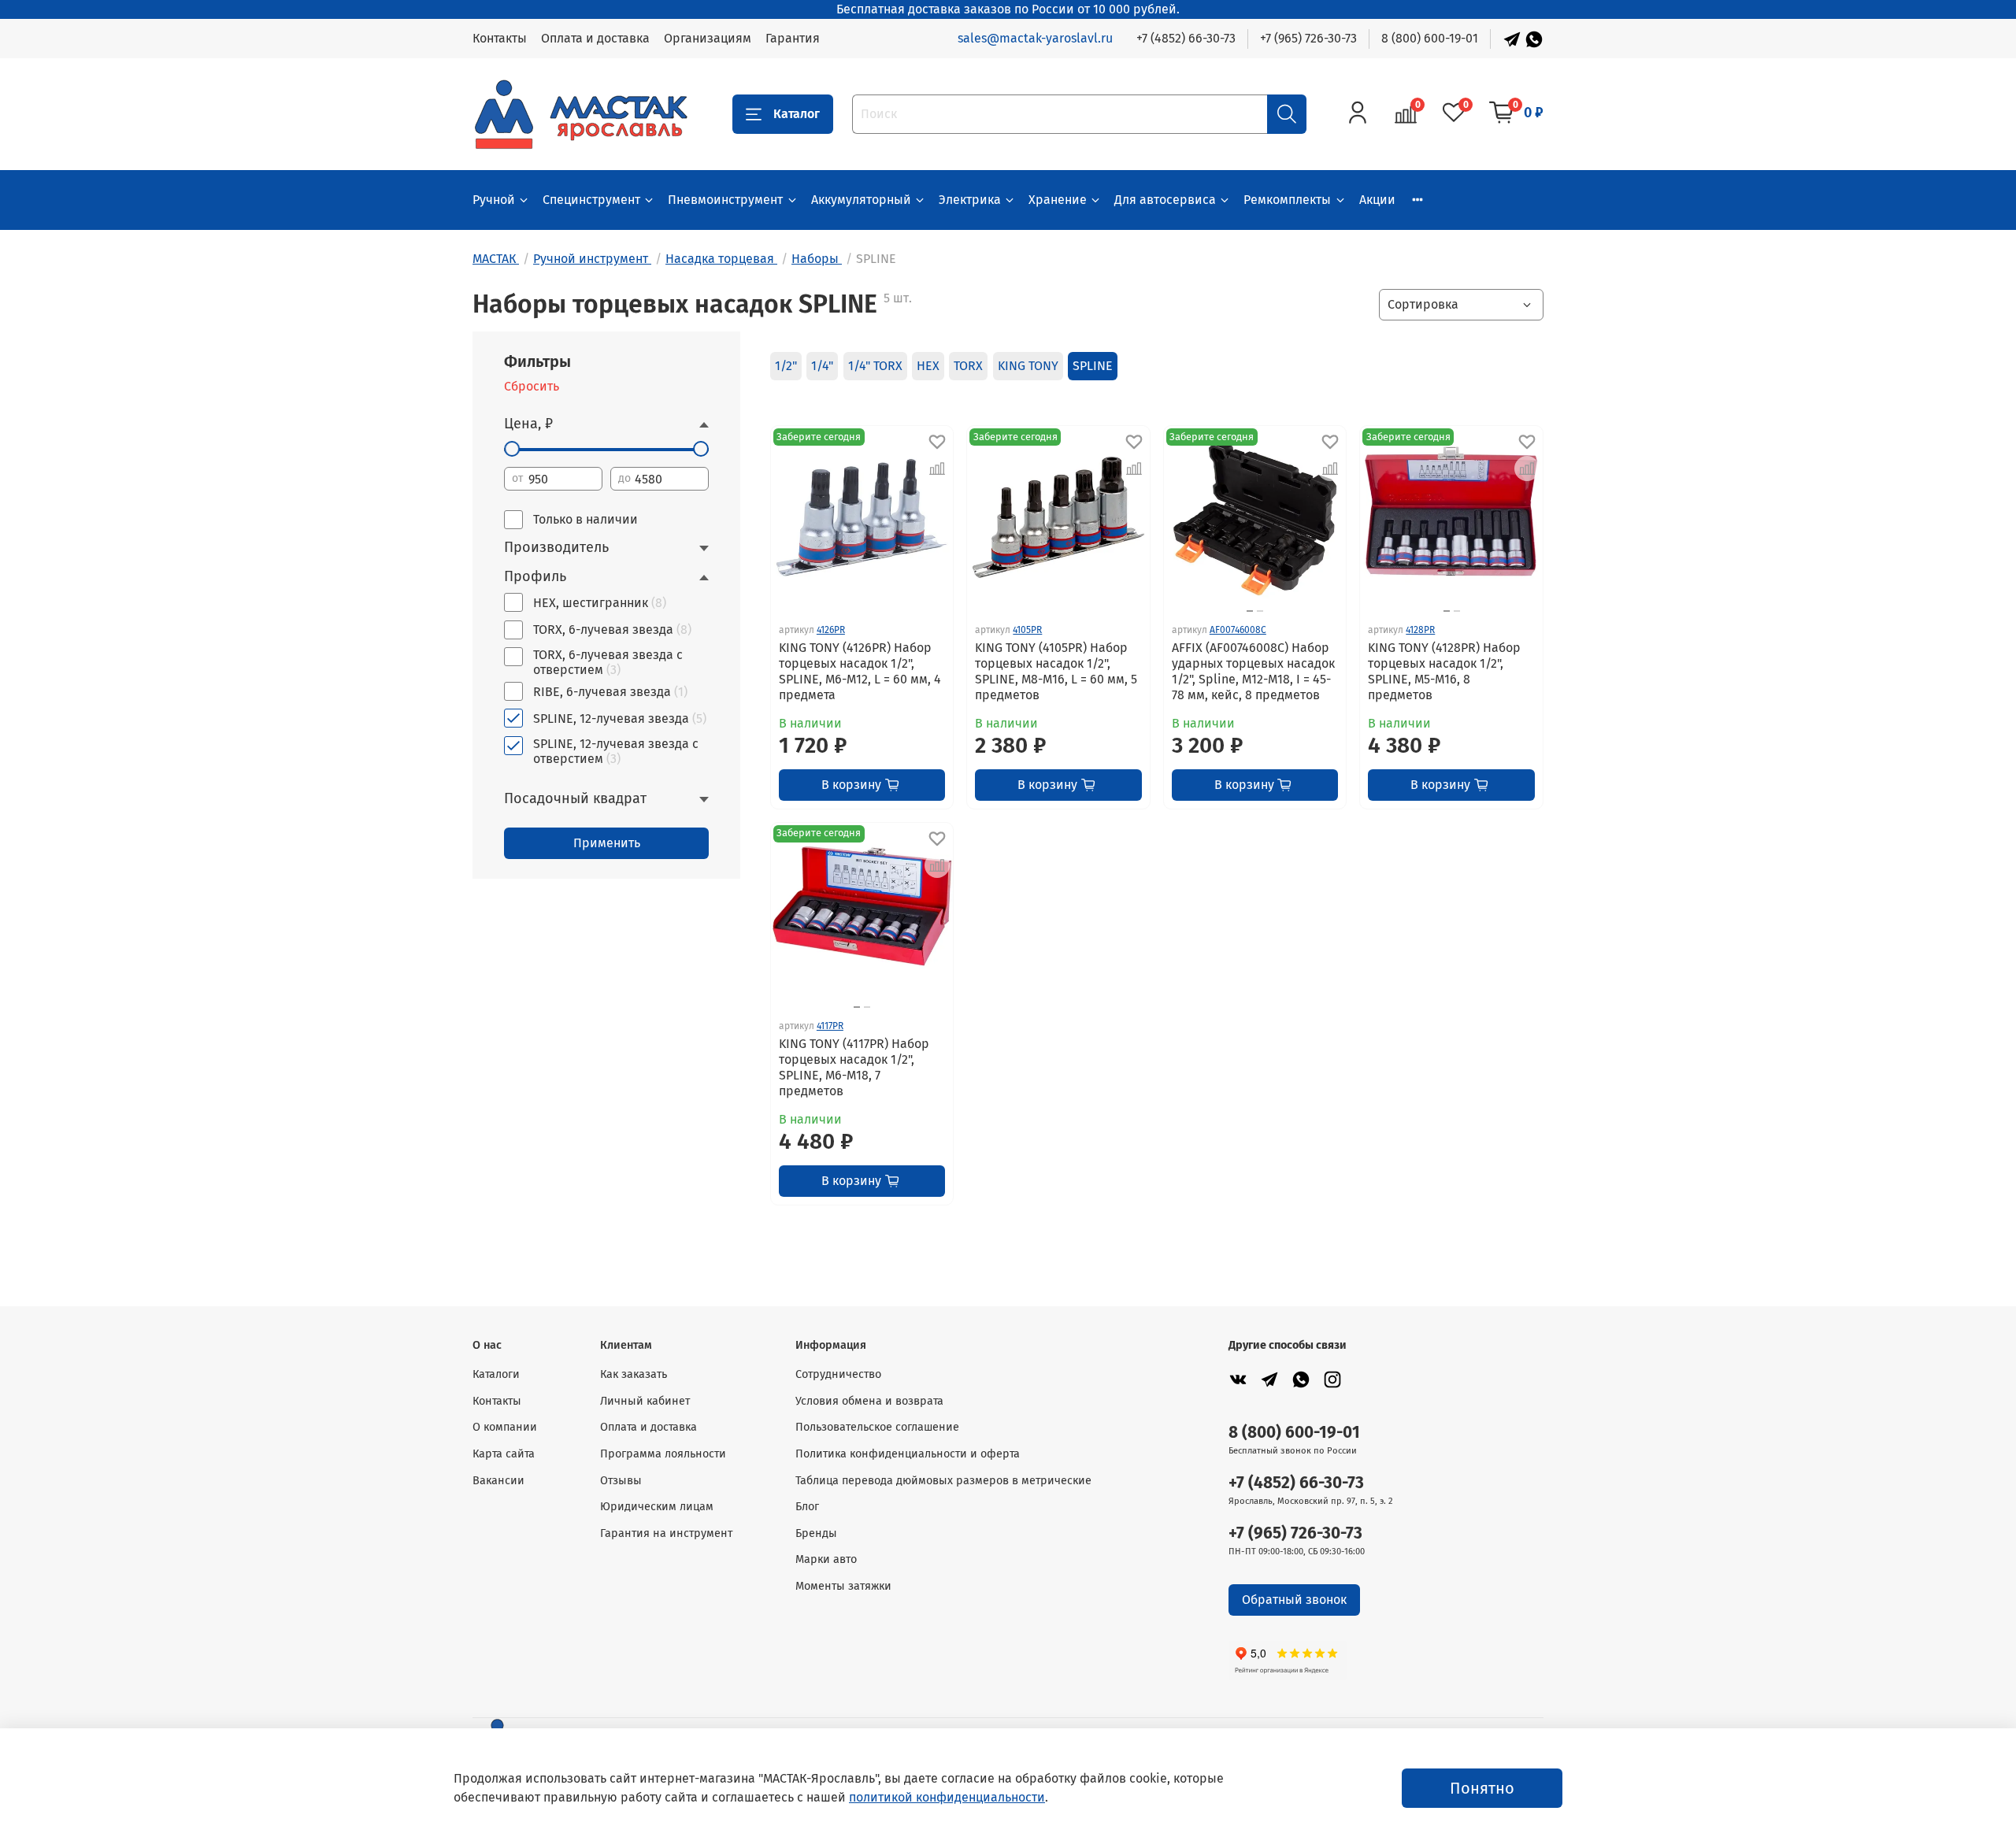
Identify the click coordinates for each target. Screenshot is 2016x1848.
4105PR (1027, 630)
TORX (968, 366)
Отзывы (621, 1481)
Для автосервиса (1165, 200)
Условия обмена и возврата (869, 1401)
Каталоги (496, 1374)
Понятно (1482, 1788)
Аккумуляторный (861, 200)
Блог (807, 1507)
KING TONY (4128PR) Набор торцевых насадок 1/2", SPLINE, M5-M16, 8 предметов (1444, 671)
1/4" (822, 366)
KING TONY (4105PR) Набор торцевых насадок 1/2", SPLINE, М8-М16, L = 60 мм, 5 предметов (1056, 671)
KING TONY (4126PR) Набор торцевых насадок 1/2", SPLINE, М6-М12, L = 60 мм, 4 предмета (860, 671)
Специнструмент (591, 200)
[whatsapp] (1301, 1379)
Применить (607, 843)
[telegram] (1269, 1379)
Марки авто (826, 1559)
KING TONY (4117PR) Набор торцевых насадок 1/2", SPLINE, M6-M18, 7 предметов (854, 1067)
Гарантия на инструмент (666, 1533)
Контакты (500, 38)
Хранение (1058, 200)
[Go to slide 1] (1250, 611)
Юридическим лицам (657, 1507)
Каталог (797, 114)
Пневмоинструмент (725, 200)
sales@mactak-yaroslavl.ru (1035, 38)
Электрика (970, 200)
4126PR (831, 630)
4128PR (1420, 630)
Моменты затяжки (843, 1586)
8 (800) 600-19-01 (1430, 38)
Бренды (816, 1533)
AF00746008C (1238, 630)
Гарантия (793, 38)
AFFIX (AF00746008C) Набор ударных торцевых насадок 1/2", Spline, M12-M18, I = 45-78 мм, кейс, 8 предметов (1253, 671)
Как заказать (634, 1374)
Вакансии (498, 1481)
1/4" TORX (875, 366)
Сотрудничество (838, 1374)
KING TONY (1028, 366)
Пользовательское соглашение (877, 1427)
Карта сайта (504, 1454)
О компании (505, 1427)
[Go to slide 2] (1260, 611)
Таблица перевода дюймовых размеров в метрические (943, 1481)
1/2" (786, 366)
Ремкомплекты (1287, 200)
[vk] (1238, 1379)
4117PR (830, 1026)
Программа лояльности (663, 1454)
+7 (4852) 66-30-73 (1186, 38)
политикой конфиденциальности (947, 1797)
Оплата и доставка (595, 38)
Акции (1377, 200)
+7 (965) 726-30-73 (1308, 38)
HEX (928, 366)
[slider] (512, 449)
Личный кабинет (645, 1401)
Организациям (708, 38)
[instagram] (1332, 1379)
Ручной (494, 200)
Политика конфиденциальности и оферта (908, 1454)
